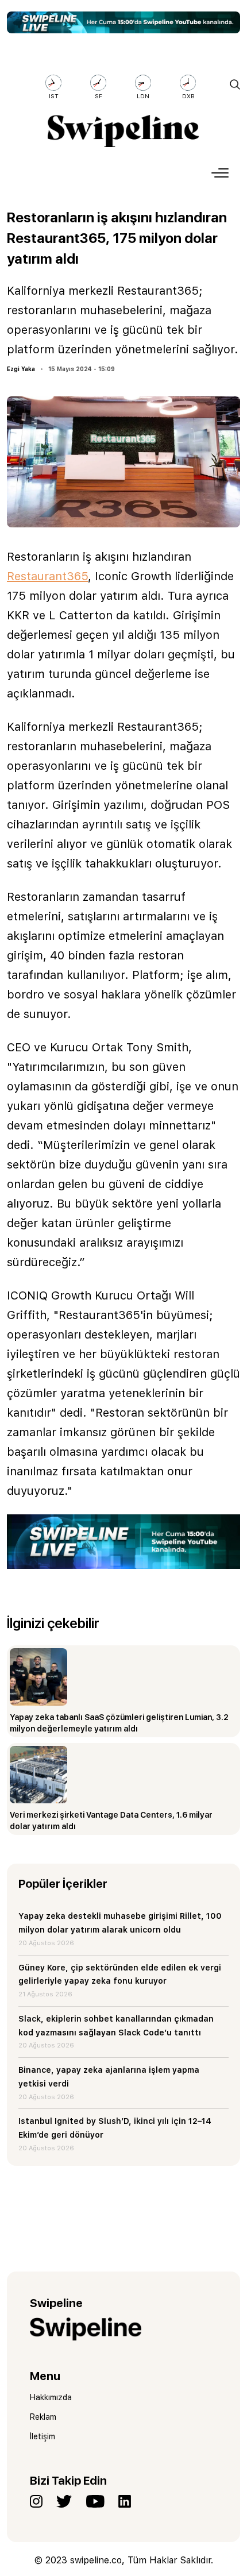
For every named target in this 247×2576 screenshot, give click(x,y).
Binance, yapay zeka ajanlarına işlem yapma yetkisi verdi (109, 2077)
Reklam (43, 2417)
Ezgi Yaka (21, 369)
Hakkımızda (51, 2397)
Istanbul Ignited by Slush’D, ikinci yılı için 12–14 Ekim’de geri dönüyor (115, 2128)
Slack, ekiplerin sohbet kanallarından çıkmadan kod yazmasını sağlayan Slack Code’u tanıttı (116, 2026)
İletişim (43, 2436)
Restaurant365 (47, 576)
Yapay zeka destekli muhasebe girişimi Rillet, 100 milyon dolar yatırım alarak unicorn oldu (120, 1923)
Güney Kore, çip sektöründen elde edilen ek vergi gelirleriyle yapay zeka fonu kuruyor (120, 1975)
